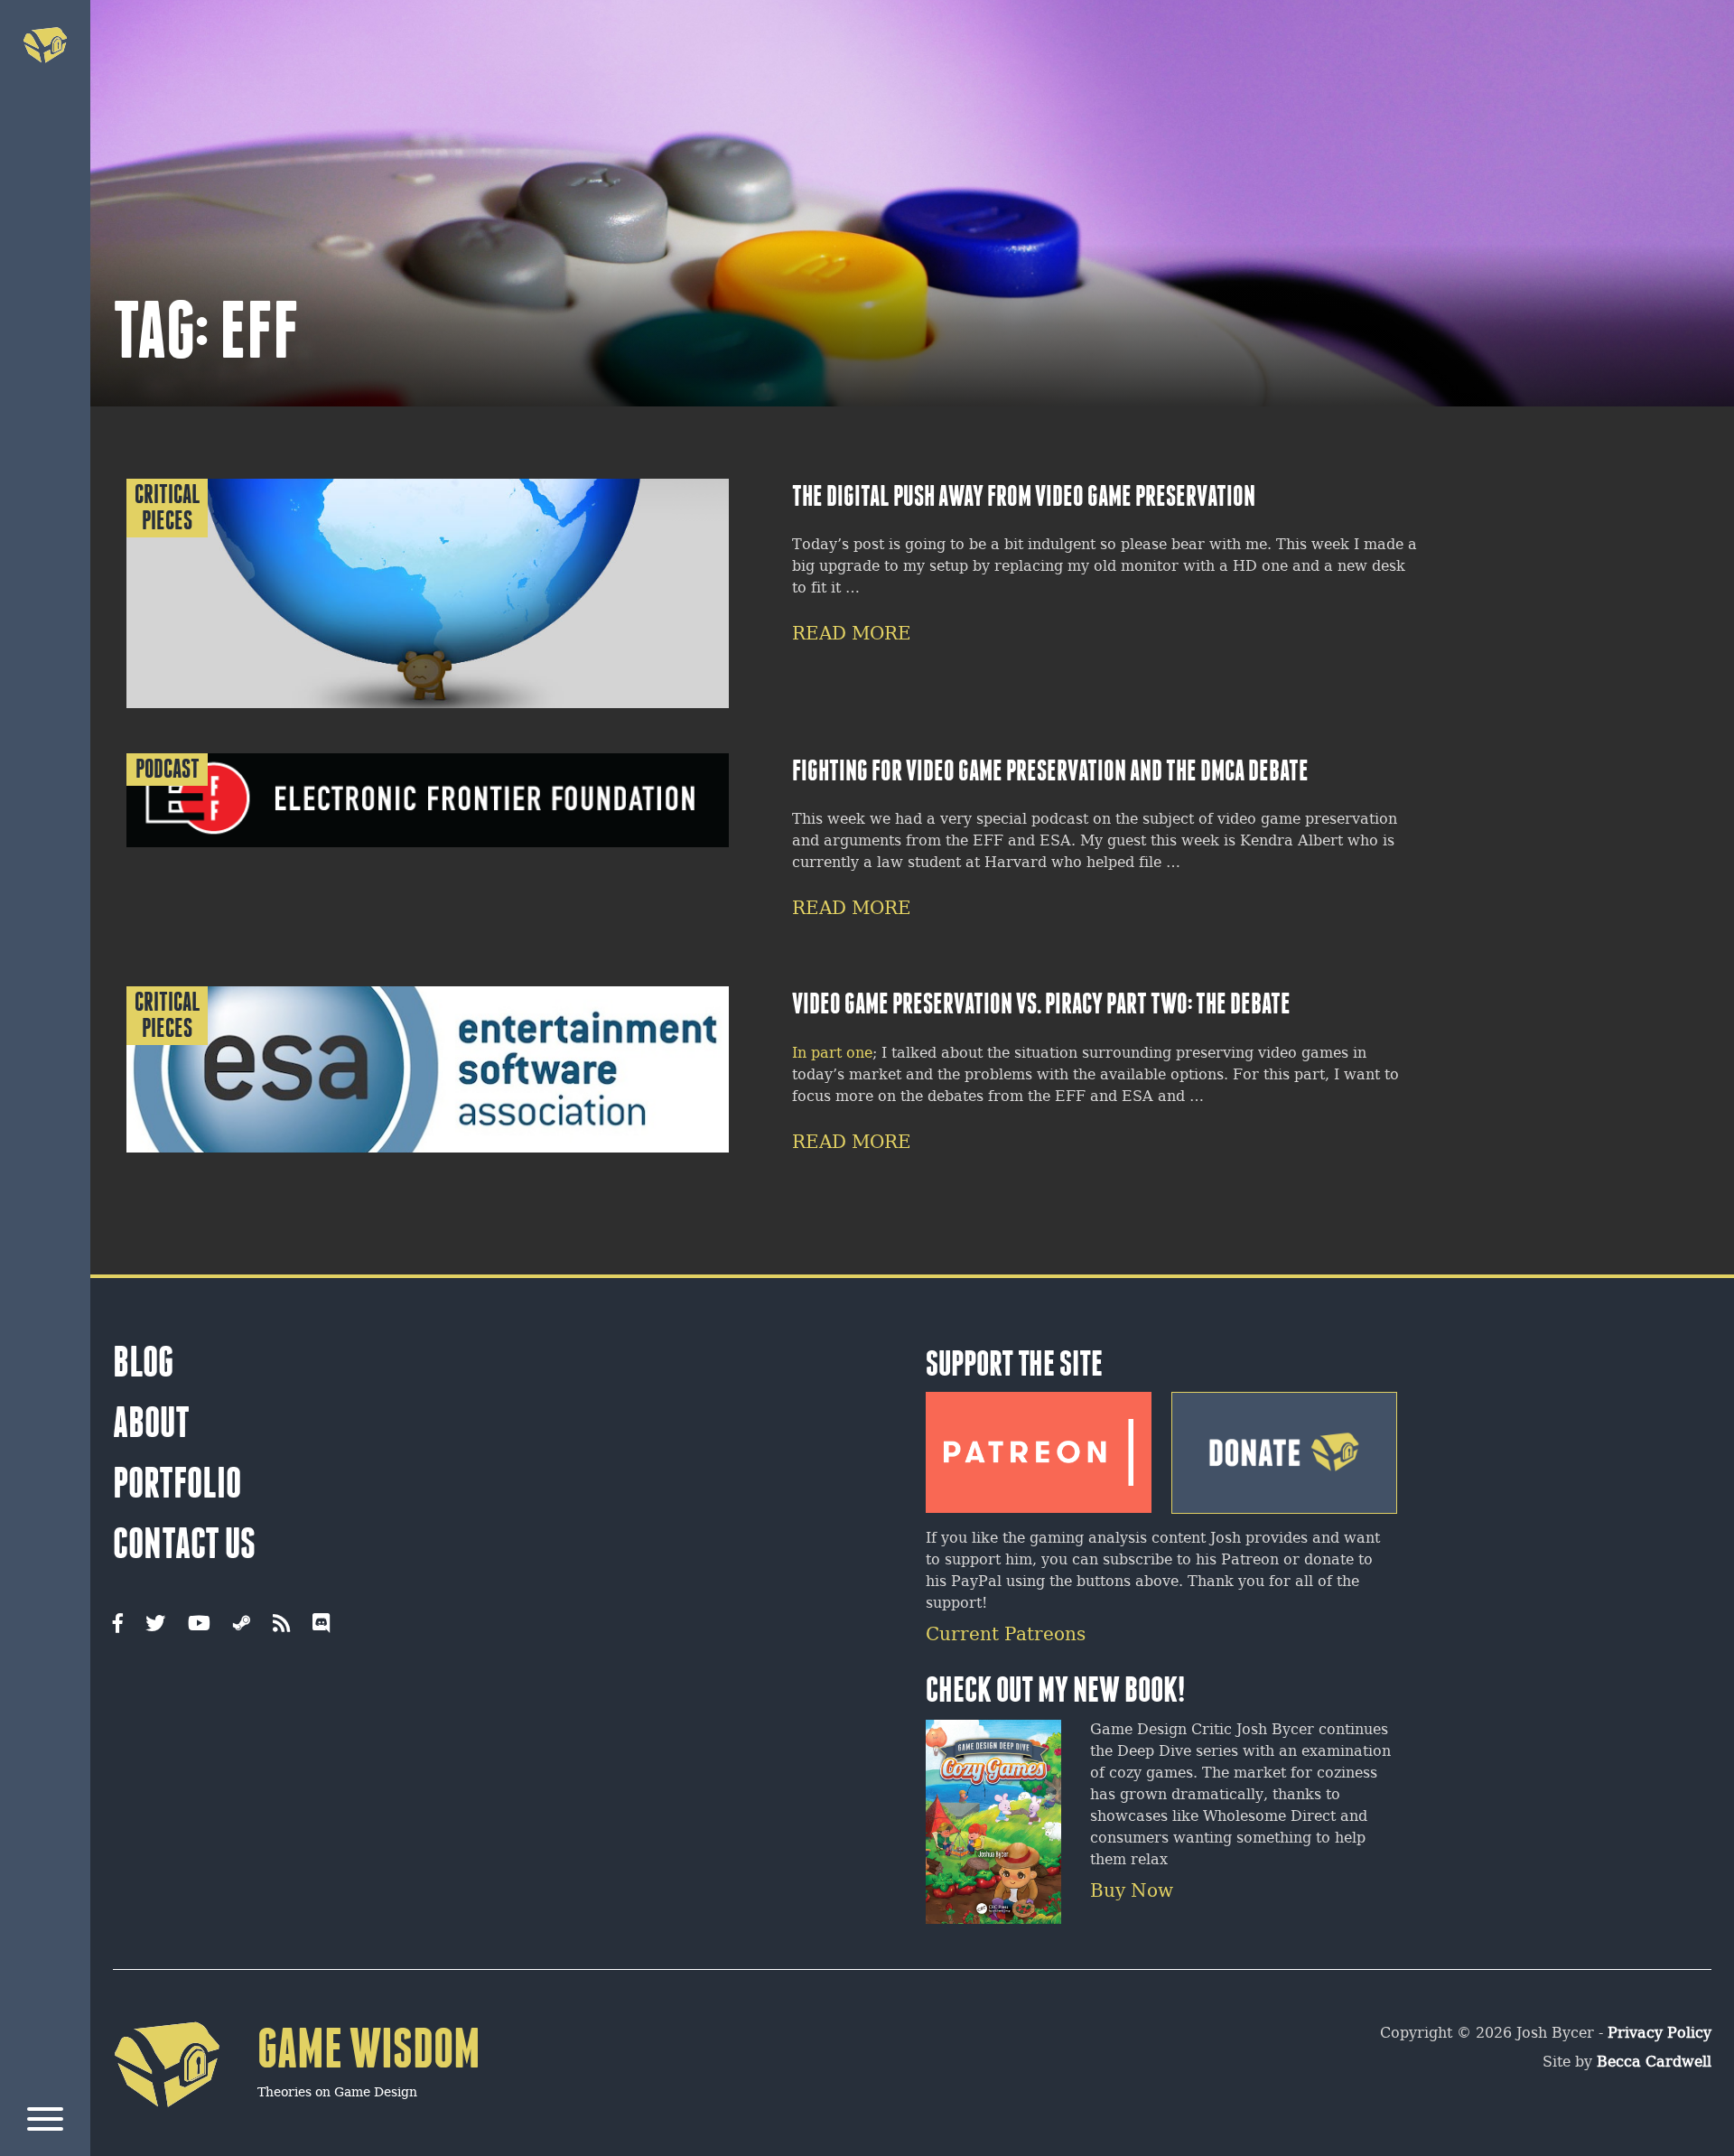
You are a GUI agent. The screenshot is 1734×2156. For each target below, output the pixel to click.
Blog (143, 1362)
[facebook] (118, 1625)
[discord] (321, 1625)
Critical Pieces (168, 508)
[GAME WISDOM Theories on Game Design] (297, 2135)
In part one (832, 1054)
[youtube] (199, 1625)
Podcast (168, 769)
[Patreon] (1039, 1445)
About (151, 1423)
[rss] (281, 1625)
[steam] (242, 1625)
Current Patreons (1006, 1635)
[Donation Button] (1284, 1446)
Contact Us (184, 1544)
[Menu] (45, 2122)
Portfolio (177, 1483)
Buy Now (1132, 1892)
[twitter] (155, 1625)
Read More (852, 635)
